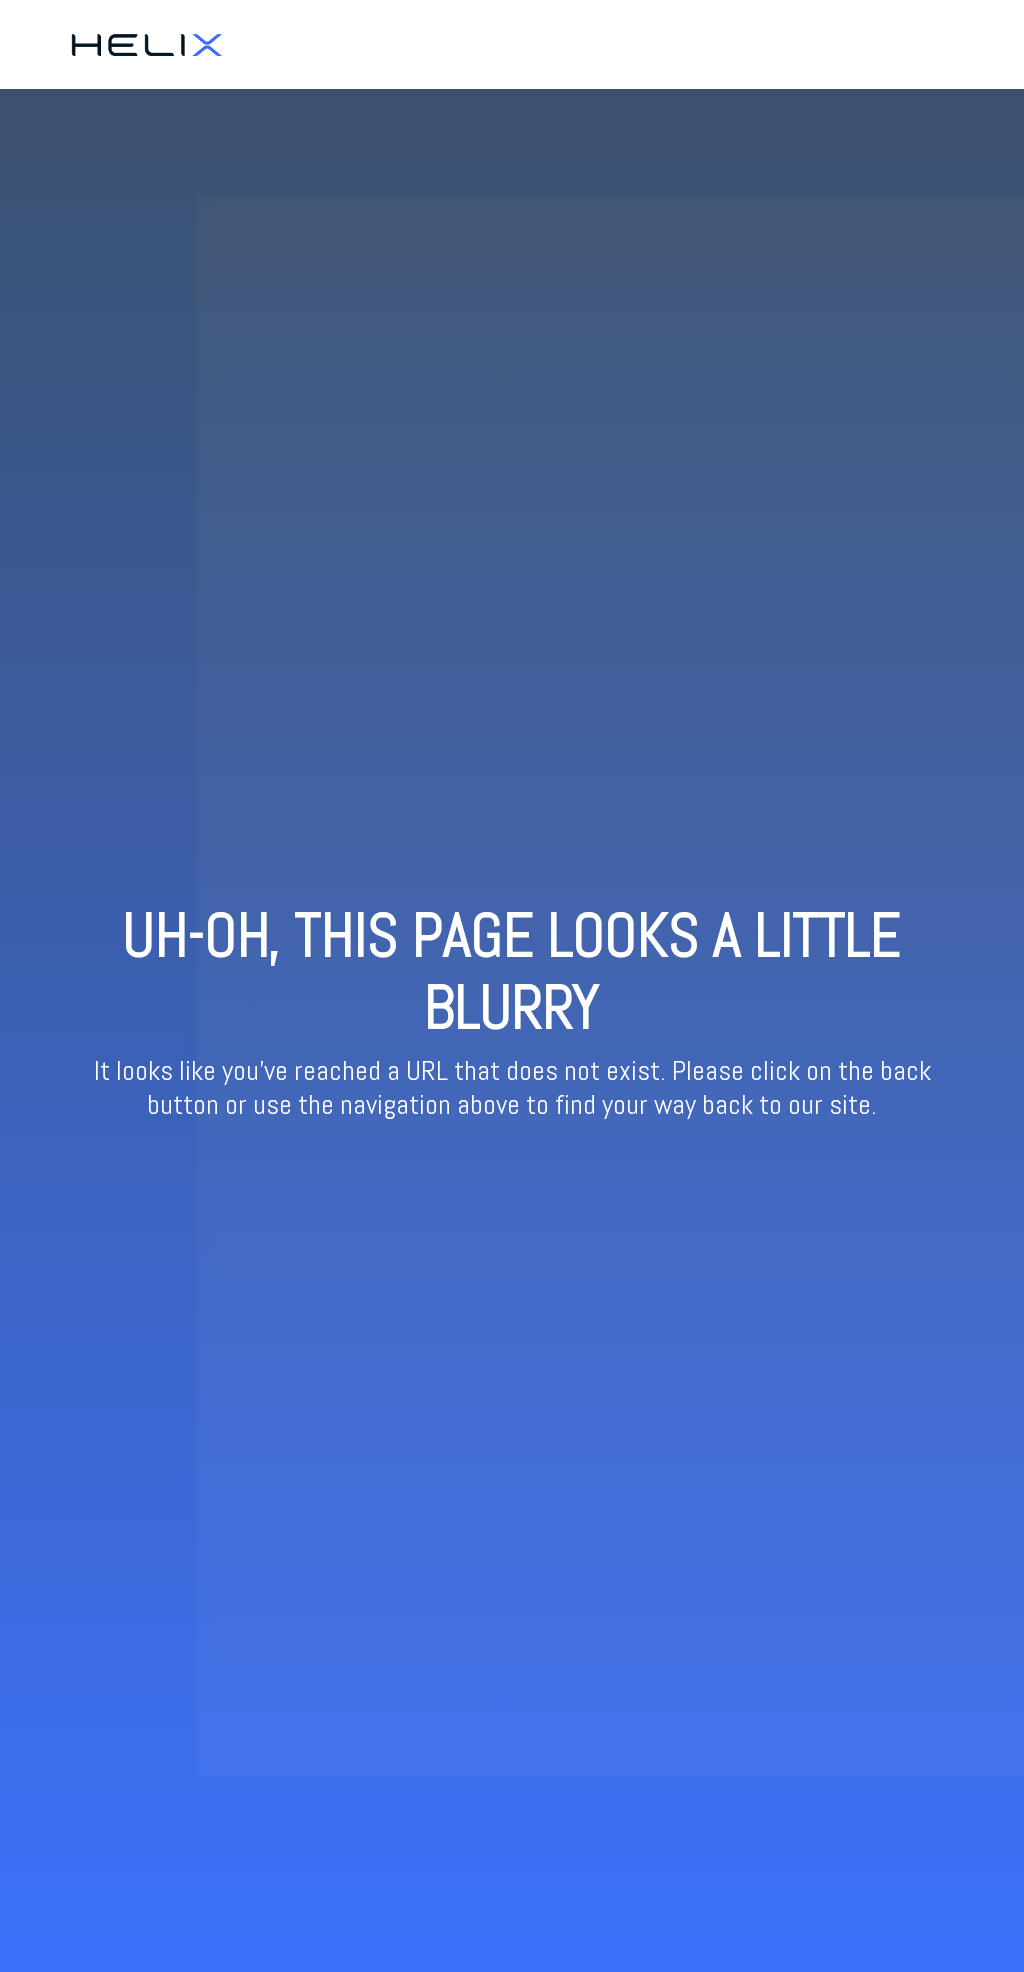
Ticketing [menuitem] (852, 44)
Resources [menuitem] (936, 44)
